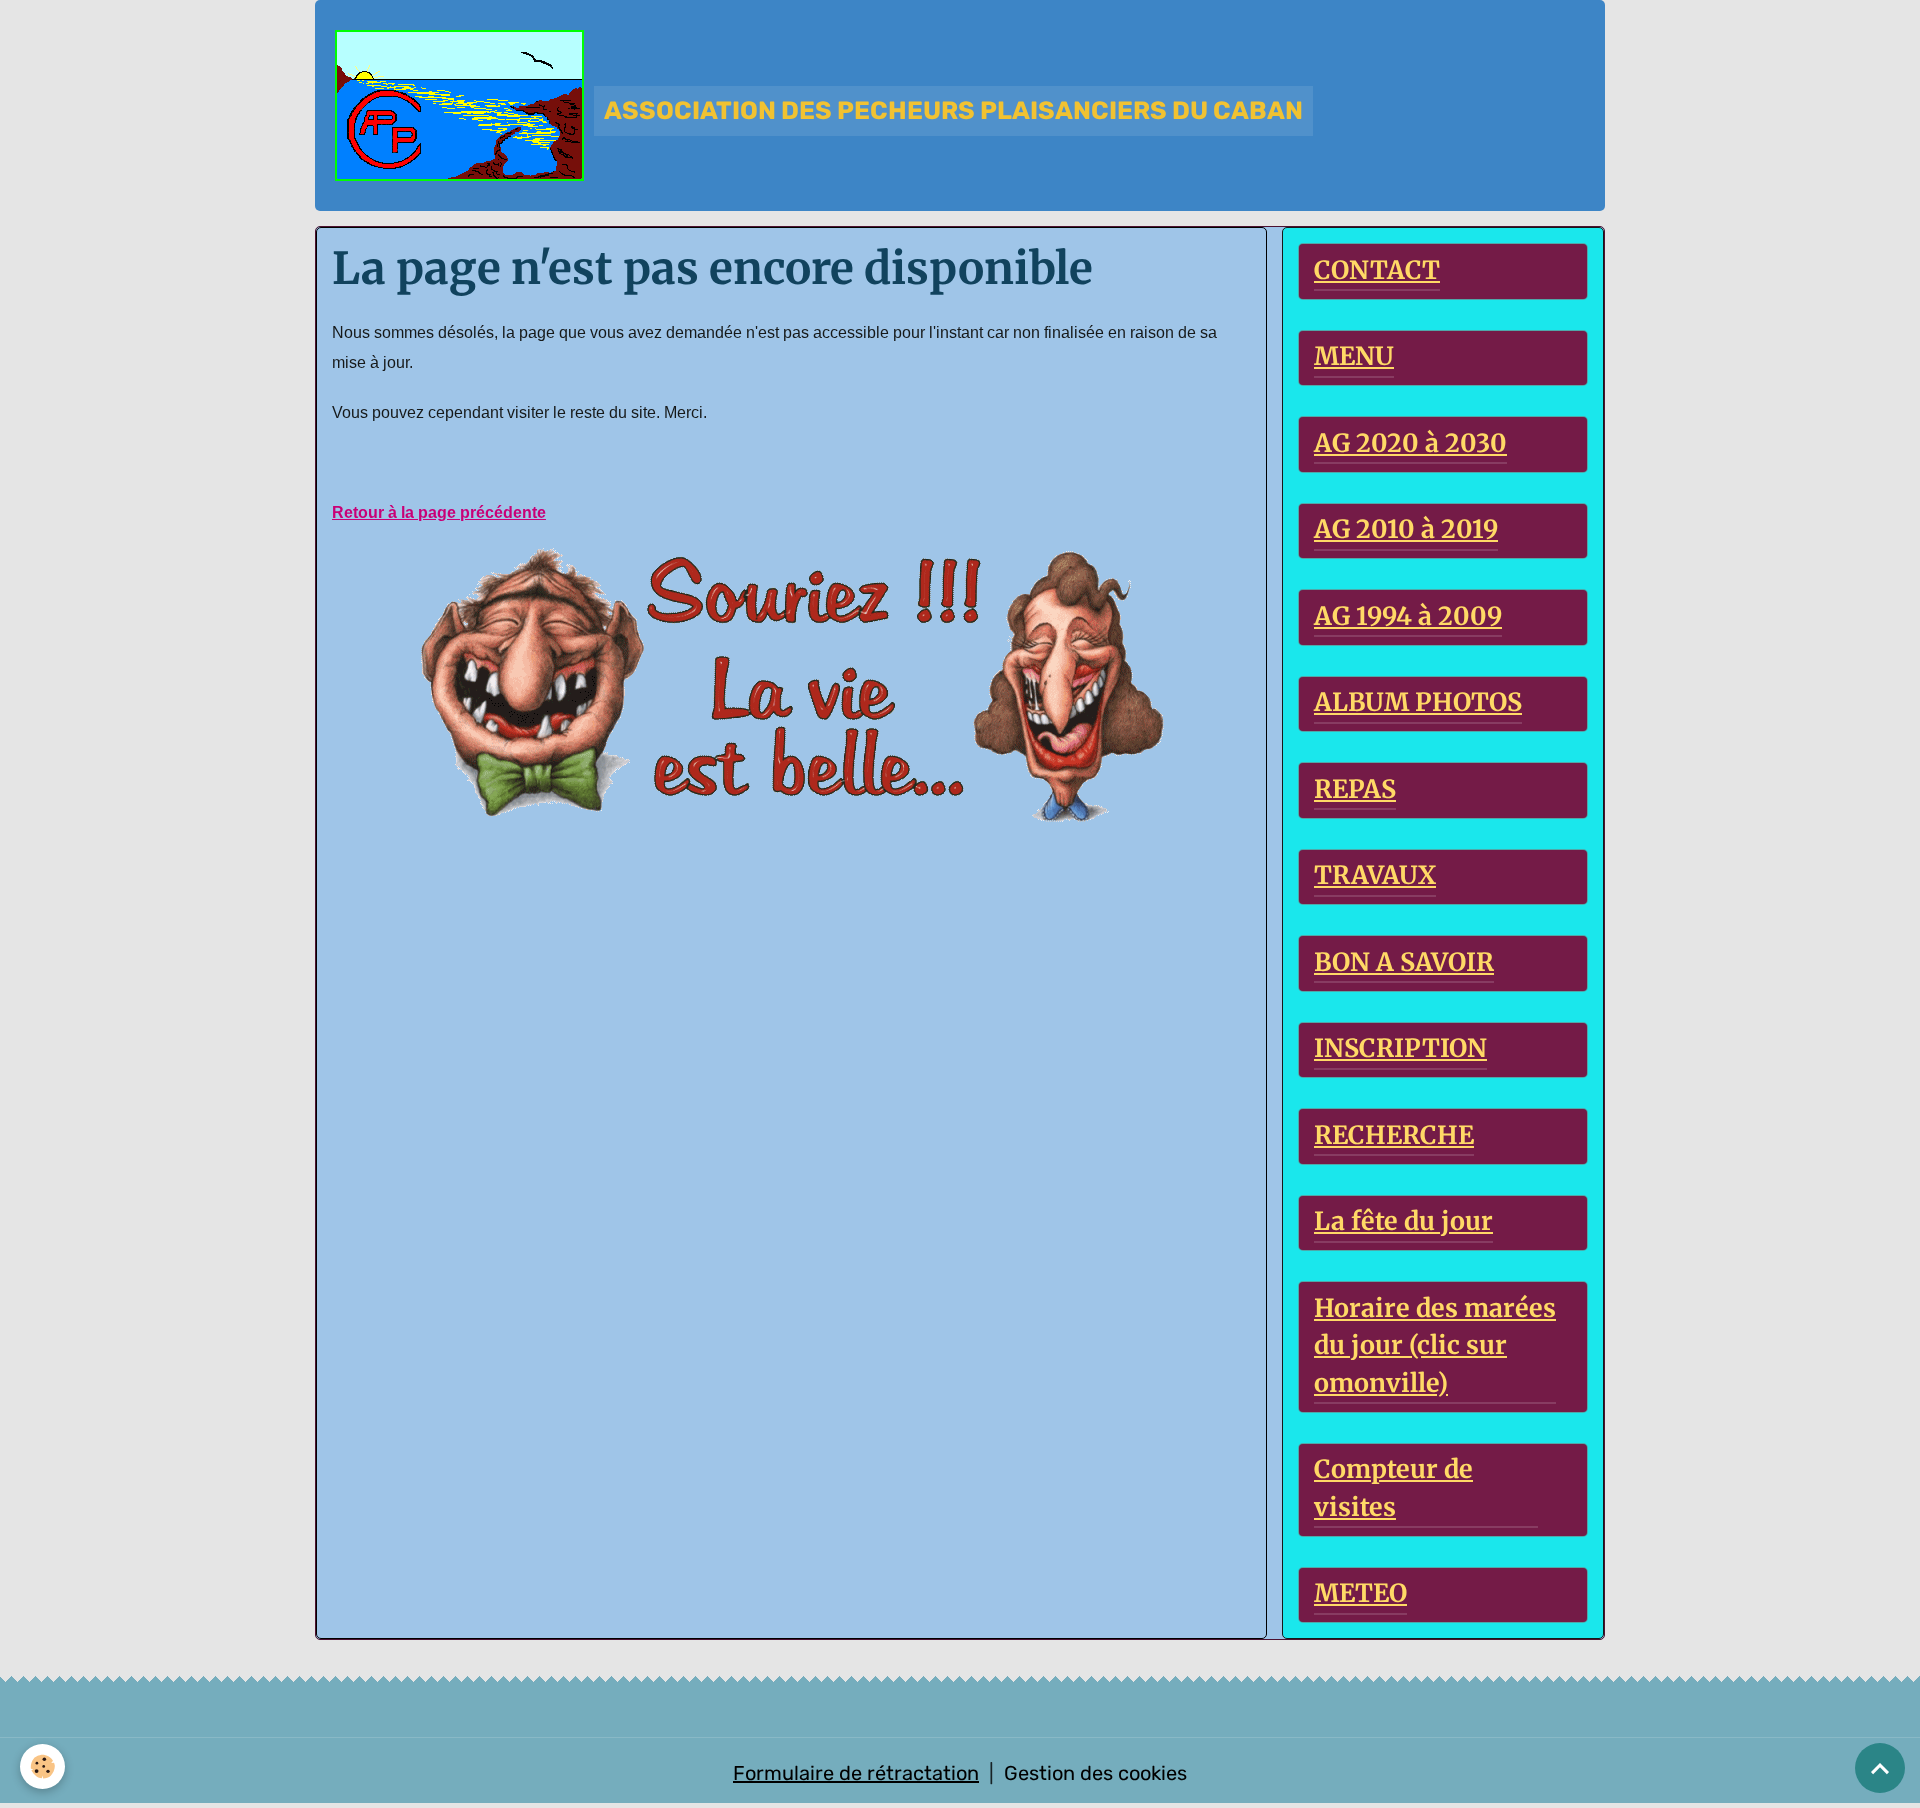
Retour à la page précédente (439, 512)
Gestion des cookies (1095, 1773)
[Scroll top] (1880, 1768)
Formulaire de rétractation (856, 1773)
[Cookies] (42, 1766)
